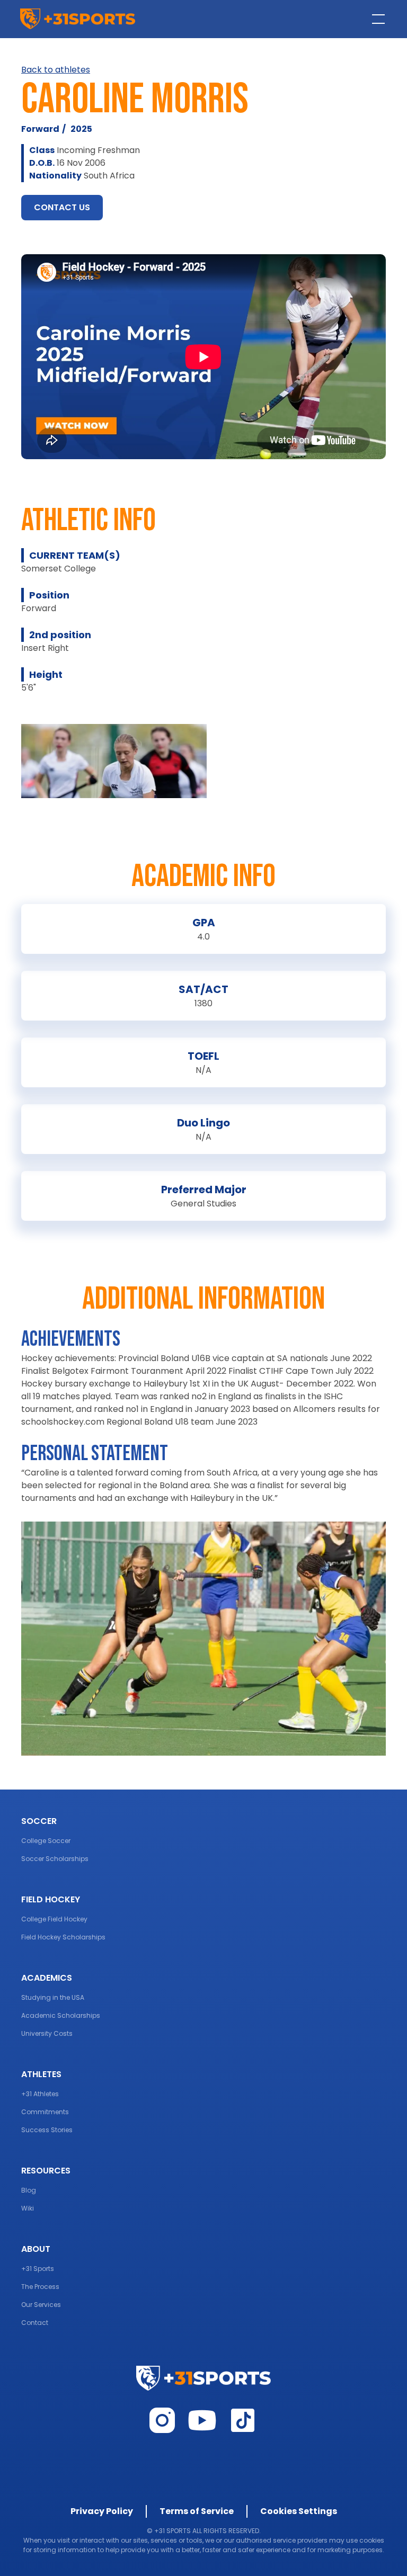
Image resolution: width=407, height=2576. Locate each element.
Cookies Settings (299, 2511)
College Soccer (46, 1841)
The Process (40, 2287)
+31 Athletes (40, 2094)
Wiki (28, 2208)
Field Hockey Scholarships (63, 1937)
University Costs (47, 2033)
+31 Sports (38, 2269)
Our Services (41, 2305)
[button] (376, 19)
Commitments (45, 2112)
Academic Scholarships (61, 2015)
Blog (29, 2190)
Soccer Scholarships (55, 1859)
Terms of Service (197, 2511)
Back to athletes (56, 70)
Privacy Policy (102, 2511)
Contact (35, 2323)
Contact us (62, 207)
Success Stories (47, 2130)
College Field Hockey (54, 1919)
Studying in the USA (53, 1997)
